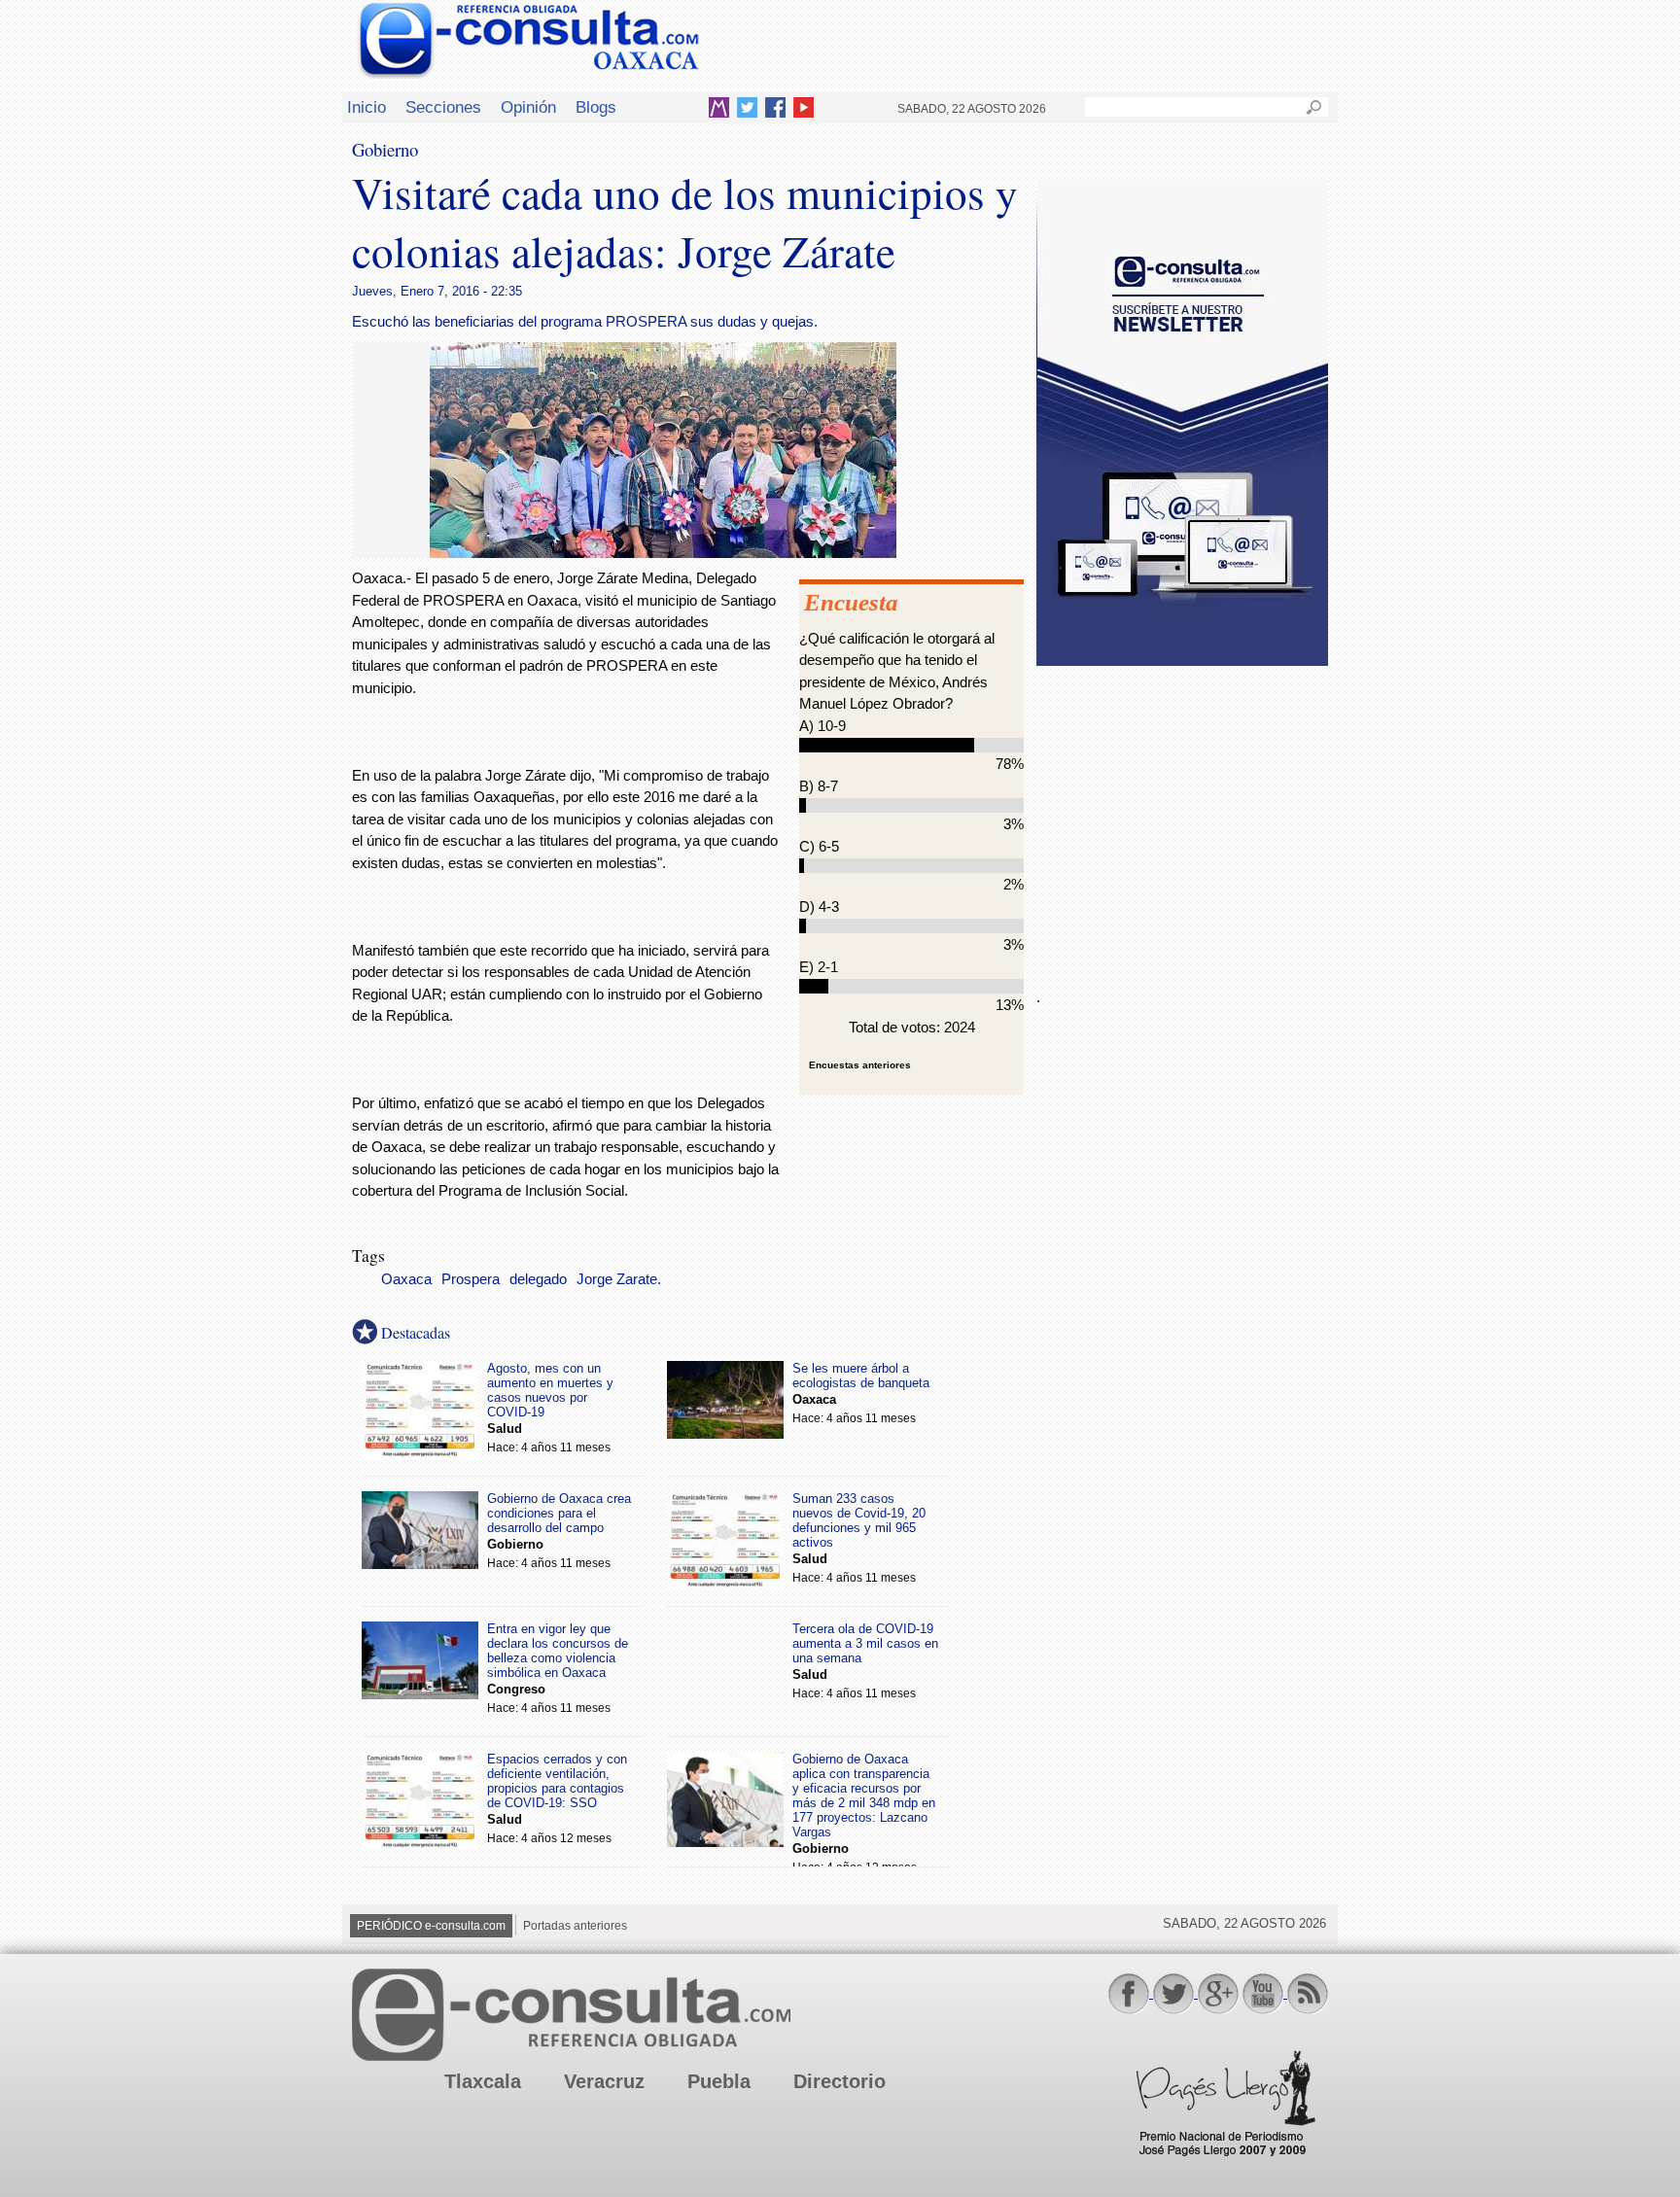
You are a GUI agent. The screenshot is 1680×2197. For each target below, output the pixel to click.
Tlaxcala (483, 2081)
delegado (538, 1279)
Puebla (719, 2081)
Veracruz (604, 2081)
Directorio (840, 2081)
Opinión (528, 107)
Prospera (471, 1279)
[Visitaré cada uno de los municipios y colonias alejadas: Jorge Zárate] (663, 553)
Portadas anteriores (575, 1926)
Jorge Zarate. (619, 1279)
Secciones (443, 107)
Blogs (596, 107)
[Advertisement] (1182, 816)
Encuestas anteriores (860, 1065)
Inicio (367, 107)
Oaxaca (406, 1279)
